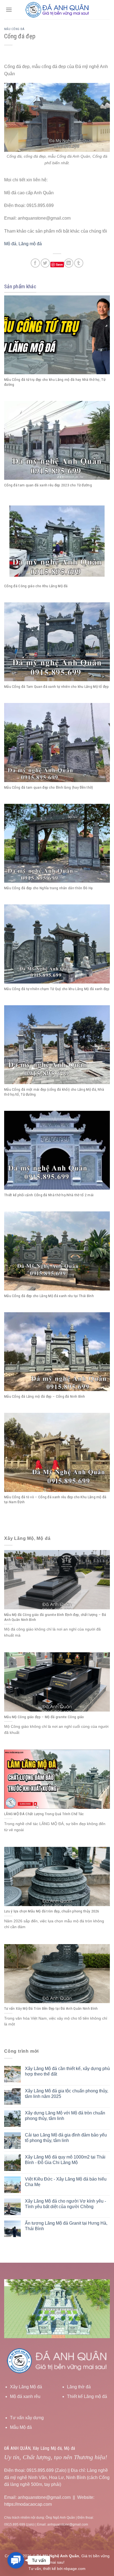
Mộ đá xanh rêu (25, 2396)
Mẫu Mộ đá (21, 2427)
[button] (16, 2560)
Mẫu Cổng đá (14, 29)
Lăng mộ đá (30, 244)
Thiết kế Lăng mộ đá (87, 2396)
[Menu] (9, 10)
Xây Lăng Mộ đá (26, 2387)
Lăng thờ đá (79, 2387)
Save (59, 264)
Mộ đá (10, 244)
